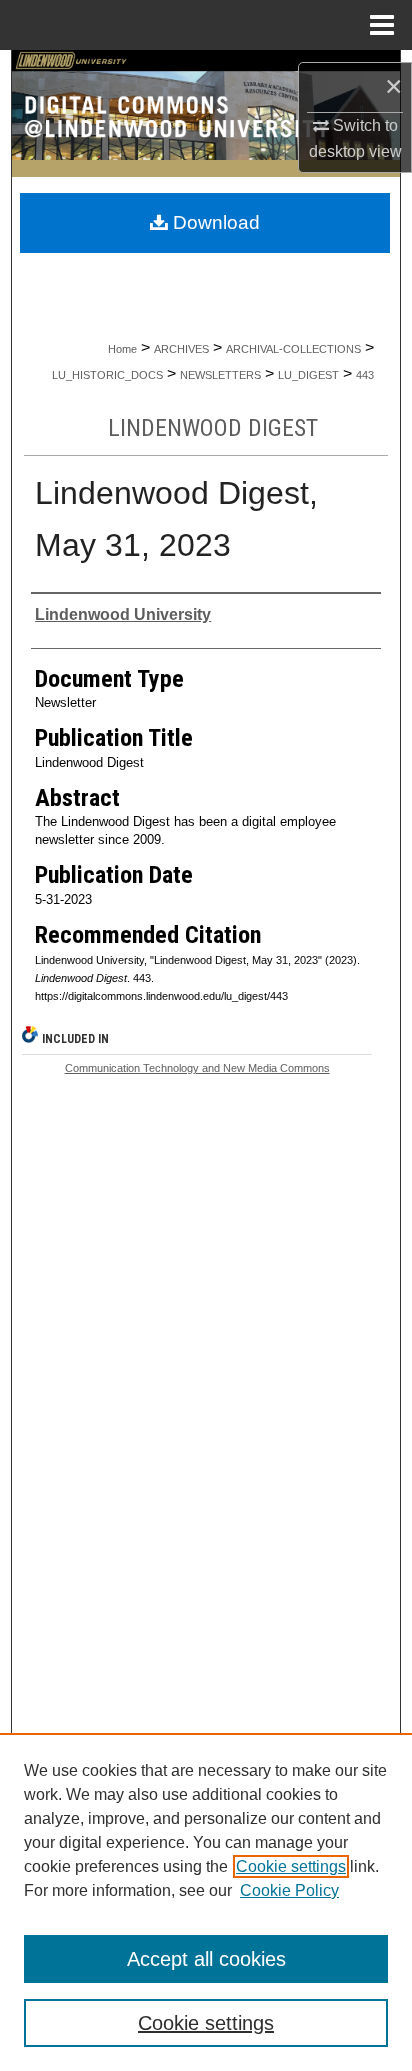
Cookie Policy (289, 1890)
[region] (206, 1902)
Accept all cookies (206, 1959)
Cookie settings (291, 1866)
